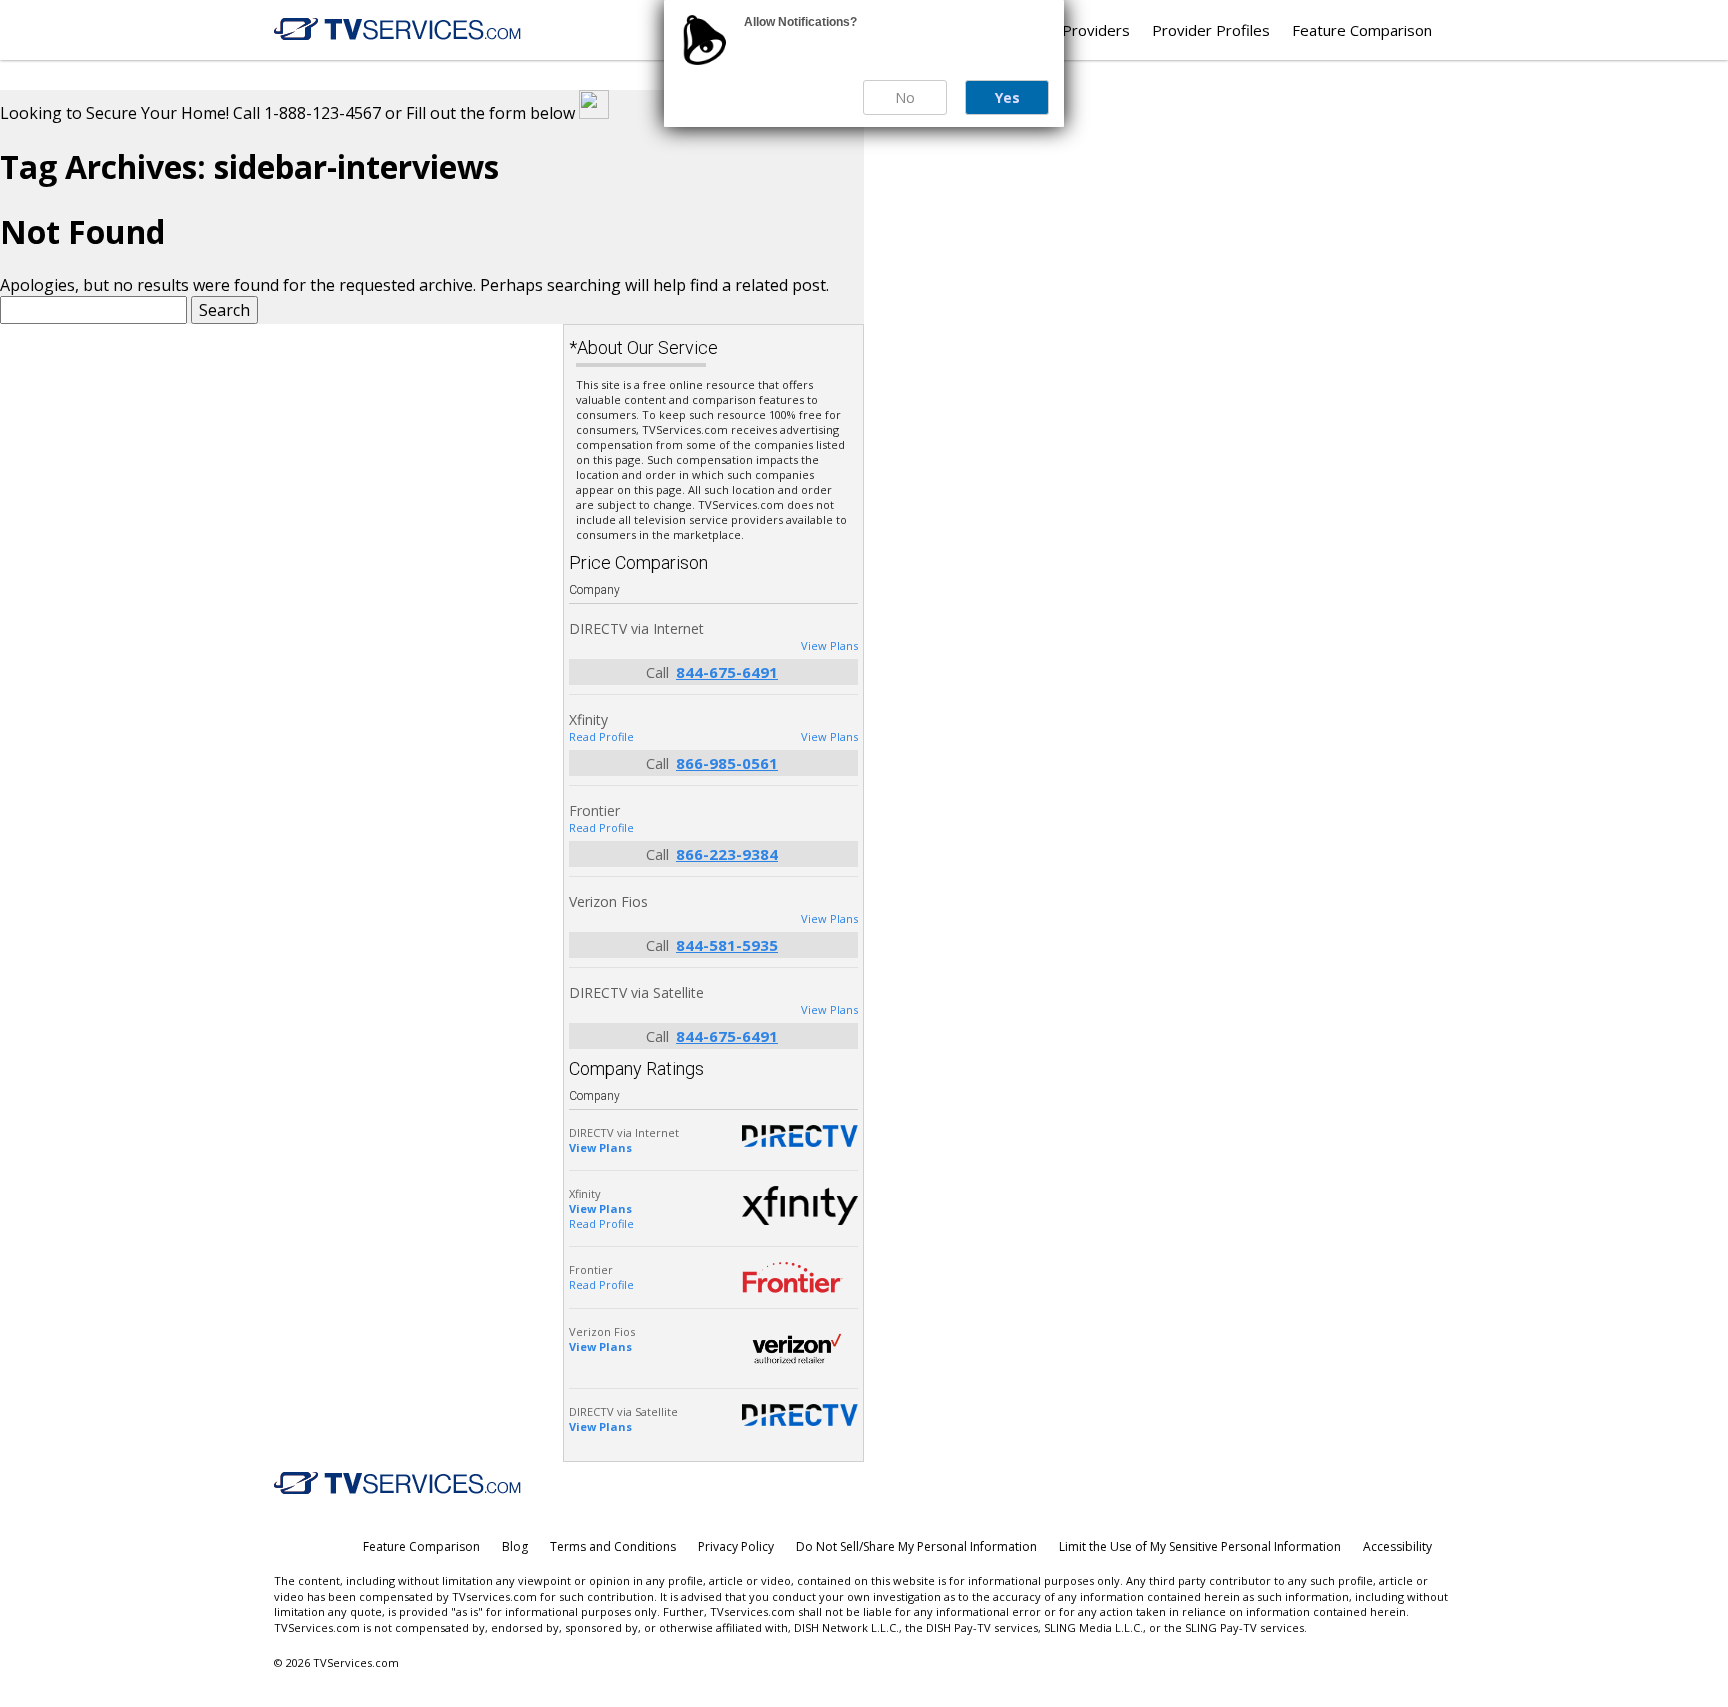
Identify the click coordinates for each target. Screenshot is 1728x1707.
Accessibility (1397, 1546)
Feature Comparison (1362, 30)
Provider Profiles (1211, 30)
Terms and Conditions (613, 1546)
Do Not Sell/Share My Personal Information (916, 1546)
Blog (515, 1546)
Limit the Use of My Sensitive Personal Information (1200, 1546)
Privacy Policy (736, 1546)
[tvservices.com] (398, 29)
